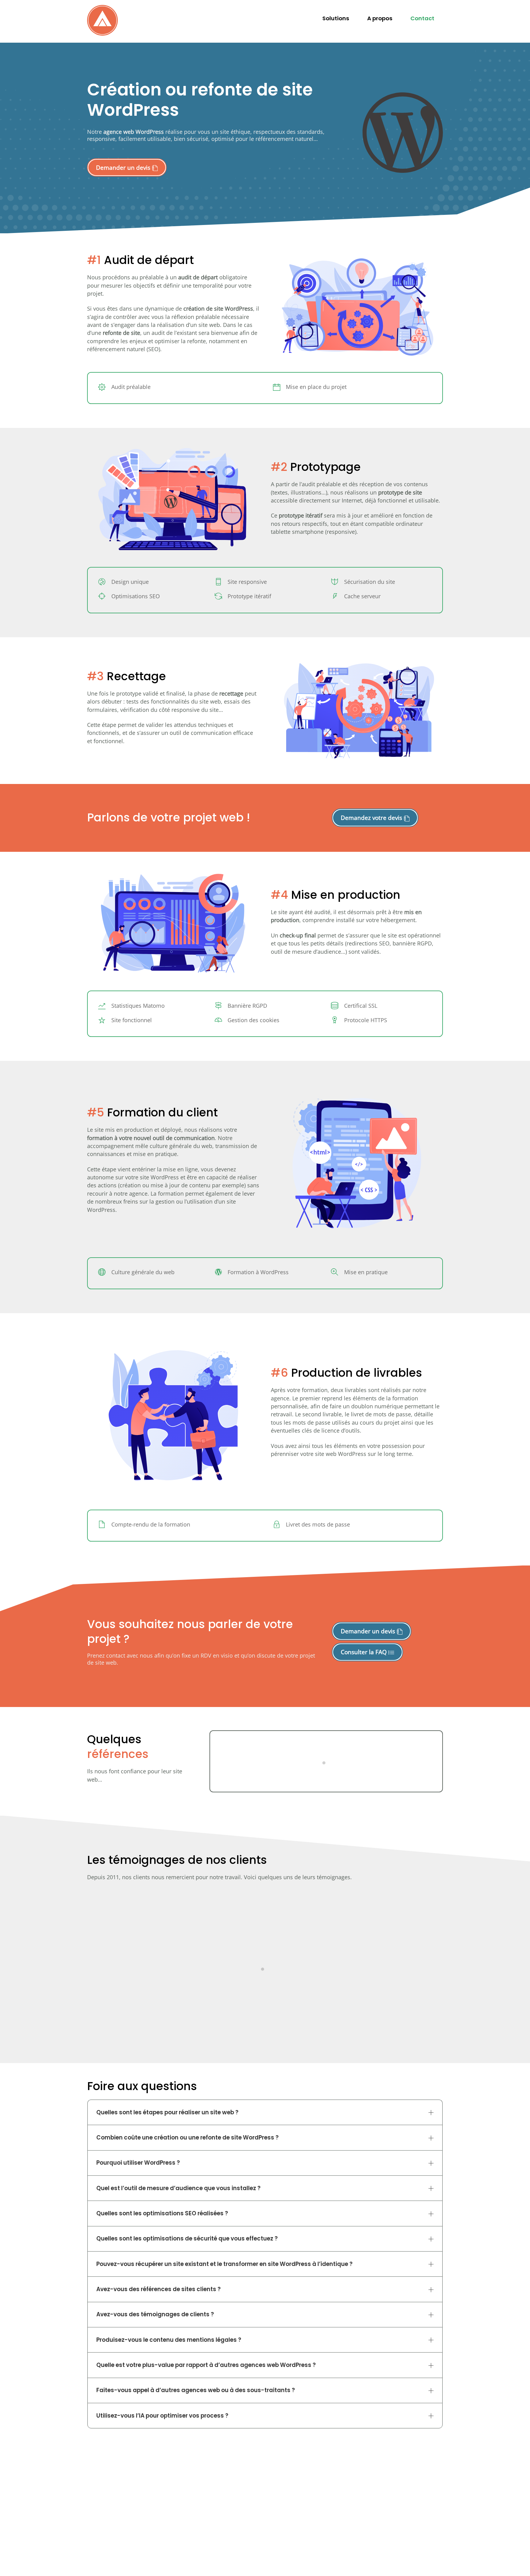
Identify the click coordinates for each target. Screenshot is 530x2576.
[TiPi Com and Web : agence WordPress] (102, 34)
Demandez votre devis (372, 818)
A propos (380, 18)
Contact (422, 18)
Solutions (336, 18)
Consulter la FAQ (365, 1652)
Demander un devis (124, 167)
